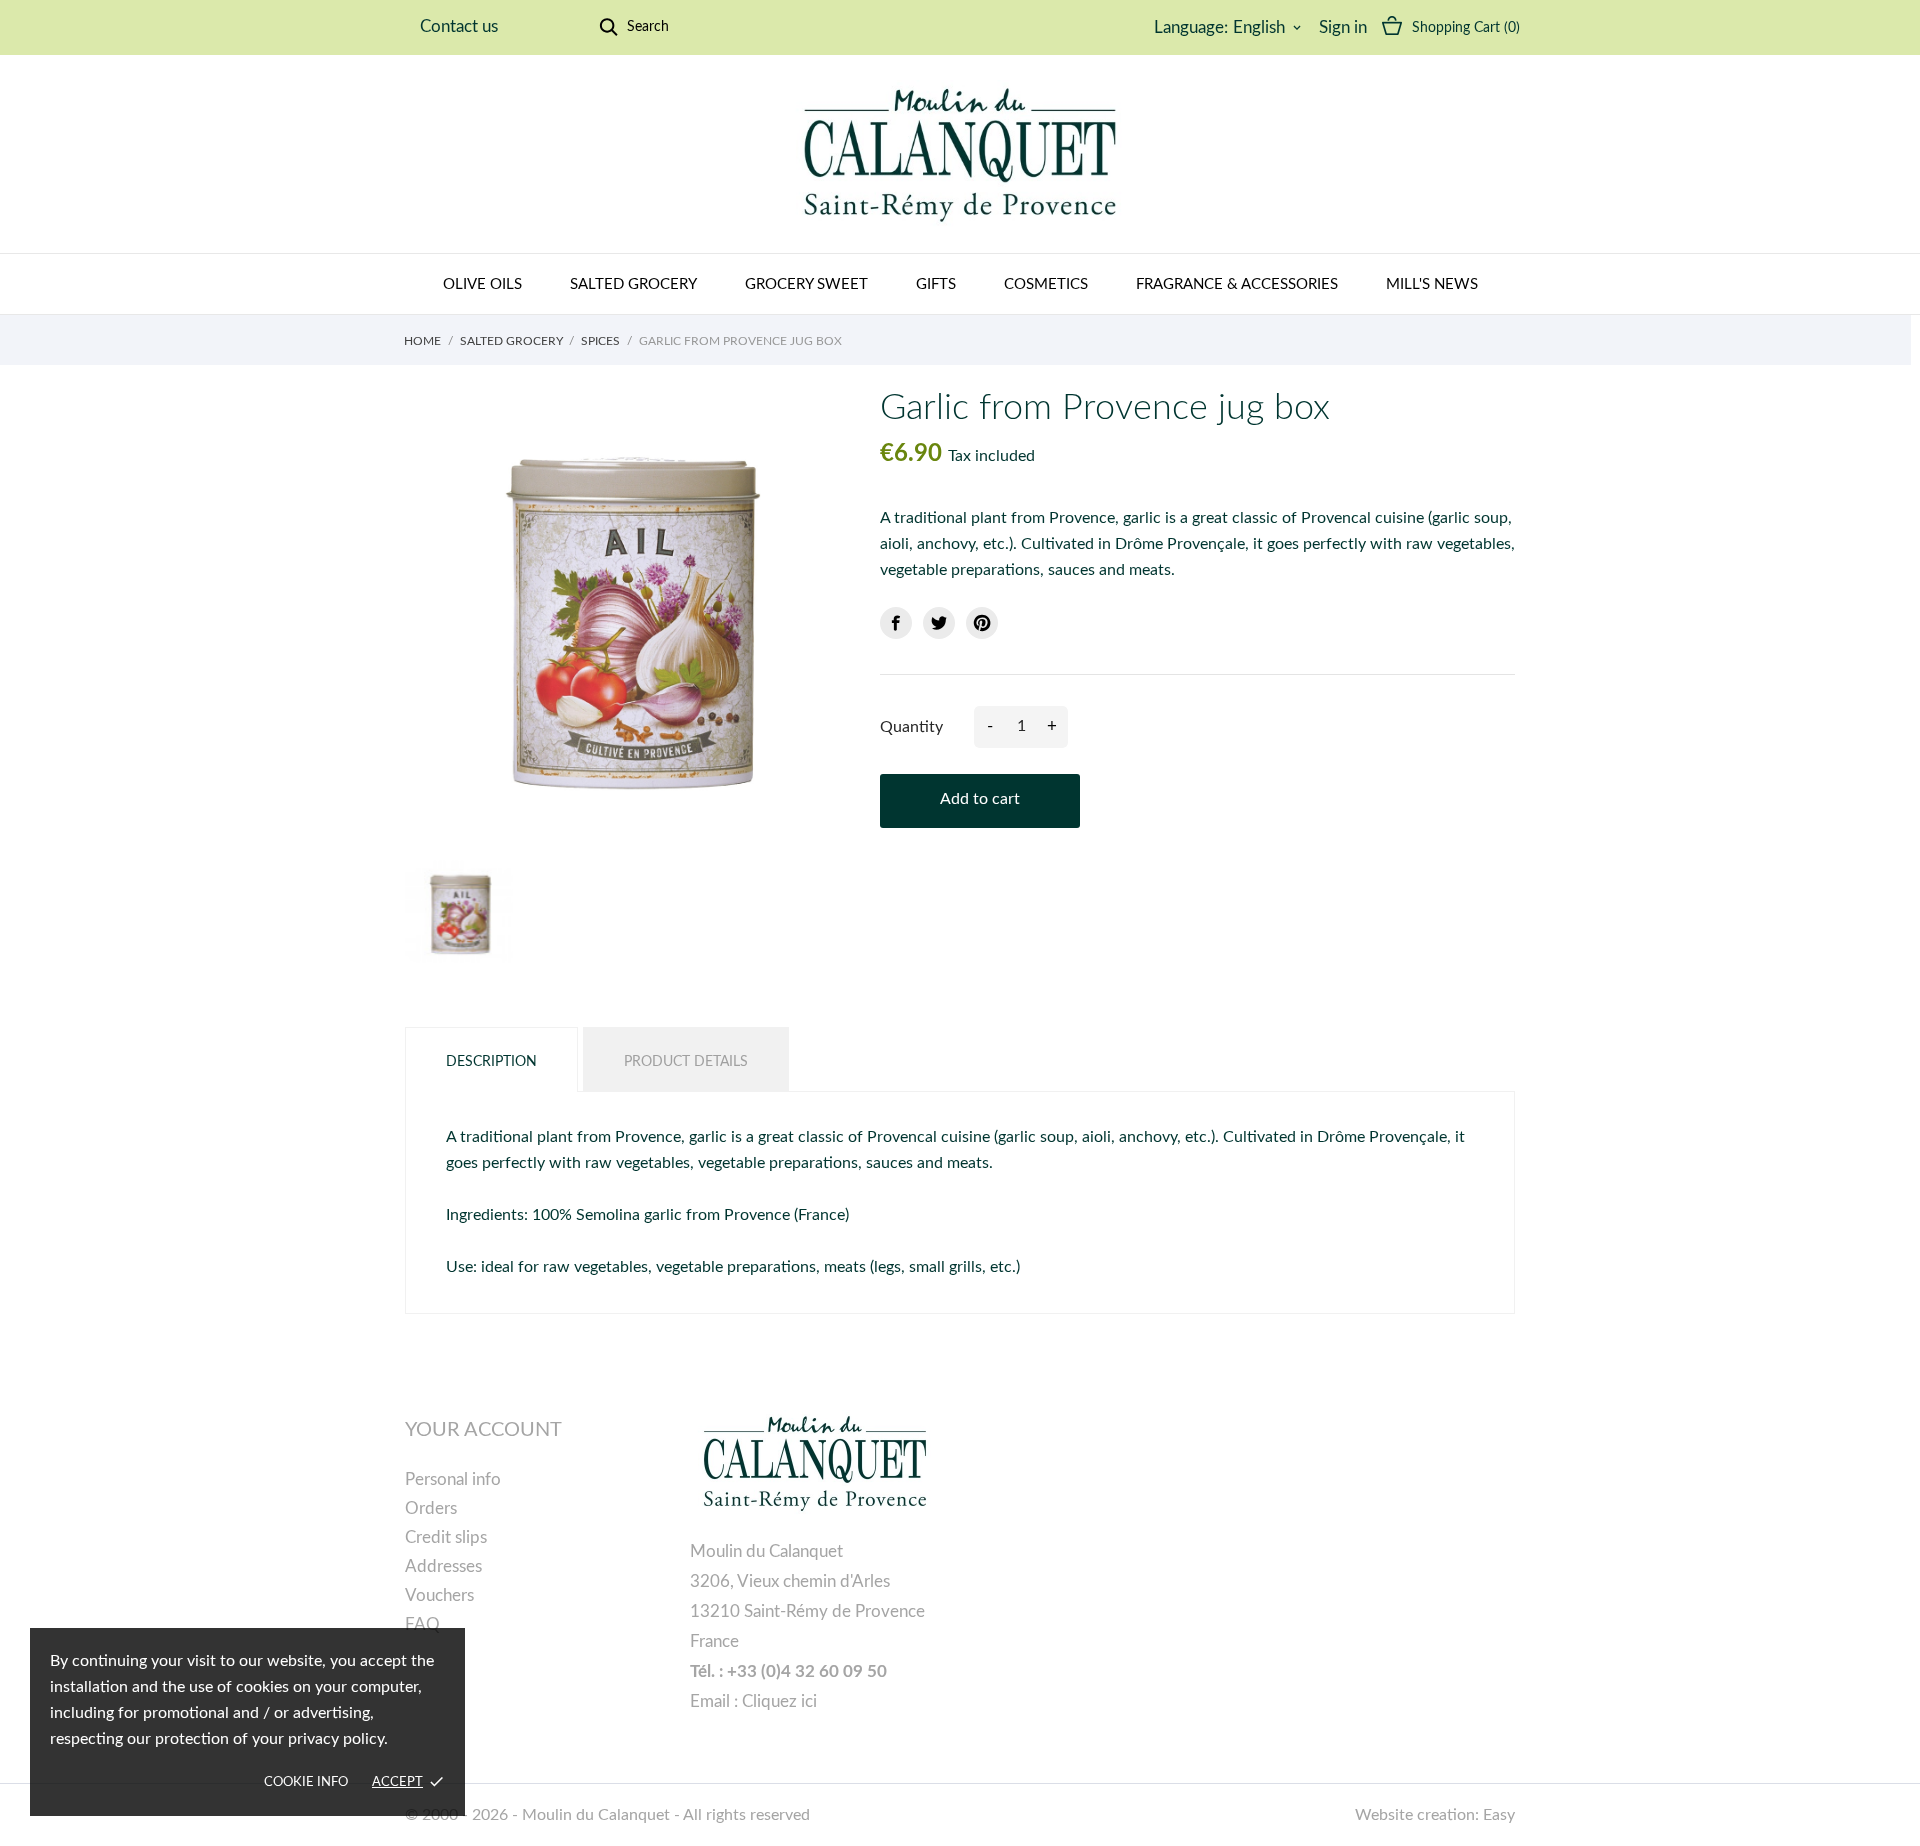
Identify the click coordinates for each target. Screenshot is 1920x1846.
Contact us (459, 26)
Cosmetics (1046, 284)
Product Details (686, 1062)
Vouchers (439, 1595)
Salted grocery (633, 284)
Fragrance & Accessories (1237, 284)
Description (491, 1062)
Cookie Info (306, 1782)
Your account (483, 1430)
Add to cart (980, 799)
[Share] (896, 623)
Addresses (443, 1566)
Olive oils (482, 284)
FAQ (422, 1624)
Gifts (936, 284)
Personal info (453, 1479)
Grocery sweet (806, 284)
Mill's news (1432, 284)
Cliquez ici (779, 1701)
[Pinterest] (982, 623)
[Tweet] (939, 623)
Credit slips (446, 1537)
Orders (431, 1508)
